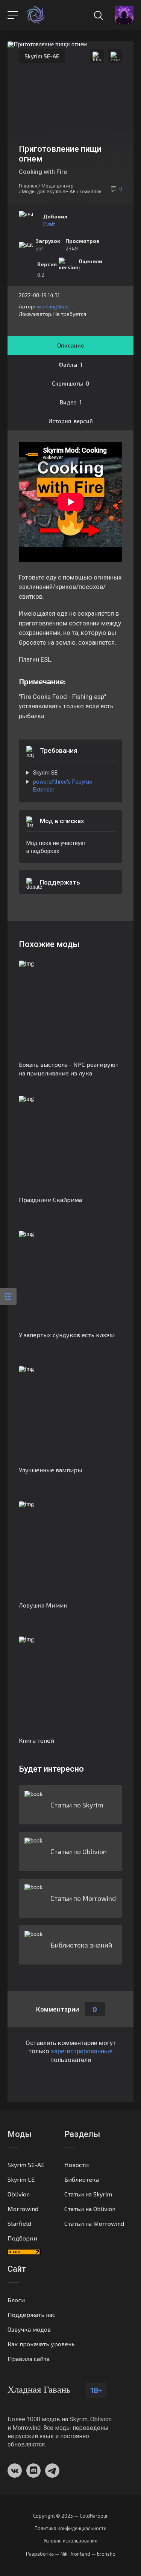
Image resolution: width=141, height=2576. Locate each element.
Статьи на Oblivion (90, 2209)
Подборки (22, 2238)
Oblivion (19, 2194)
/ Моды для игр (56, 186)
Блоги (16, 2300)
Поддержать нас (31, 2314)
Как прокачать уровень (41, 2344)
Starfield (19, 2223)
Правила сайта (29, 2359)
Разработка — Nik (47, 2554)
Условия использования (70, 2541)
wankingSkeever (55, 306)
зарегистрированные (82, 2051)
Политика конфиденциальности (70, 2528)
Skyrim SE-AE (42, 56)
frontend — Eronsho (93, 2554)
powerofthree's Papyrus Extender (63, 786)
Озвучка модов (29, 2329)
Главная (28, 186)
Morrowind (23, 2209)
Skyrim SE (45, 773)
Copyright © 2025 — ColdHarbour (70, 2516)
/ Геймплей (89, 191)
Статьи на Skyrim (88, 2194)
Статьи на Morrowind (94, 2223)
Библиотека (82, 2179)
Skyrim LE (21, 2179)
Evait (49, 224)
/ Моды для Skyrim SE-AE (47, 191)
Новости (77, 2165)
